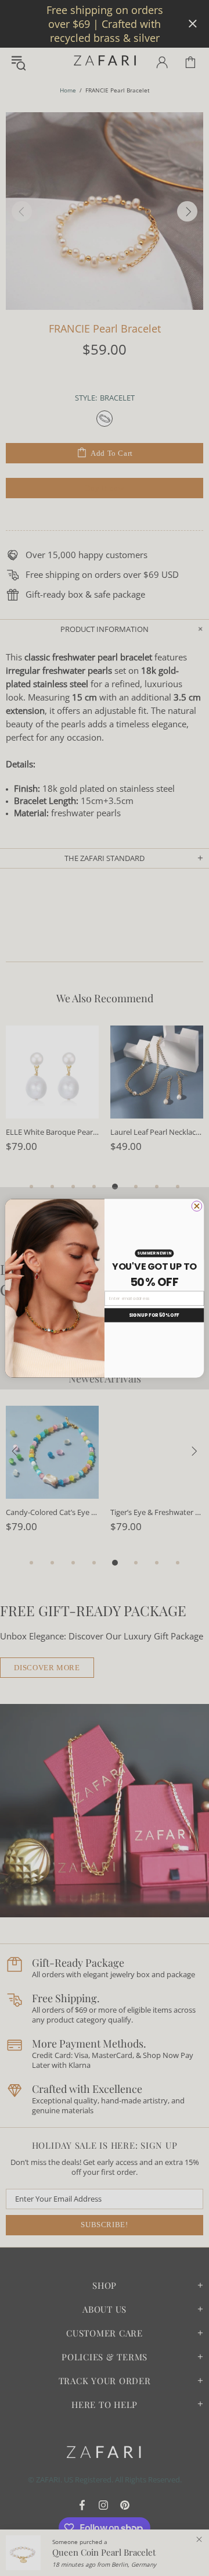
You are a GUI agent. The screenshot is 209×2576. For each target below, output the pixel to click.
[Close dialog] (197, 1206)
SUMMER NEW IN (154, 1253)
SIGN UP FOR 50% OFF (154, 1315)
